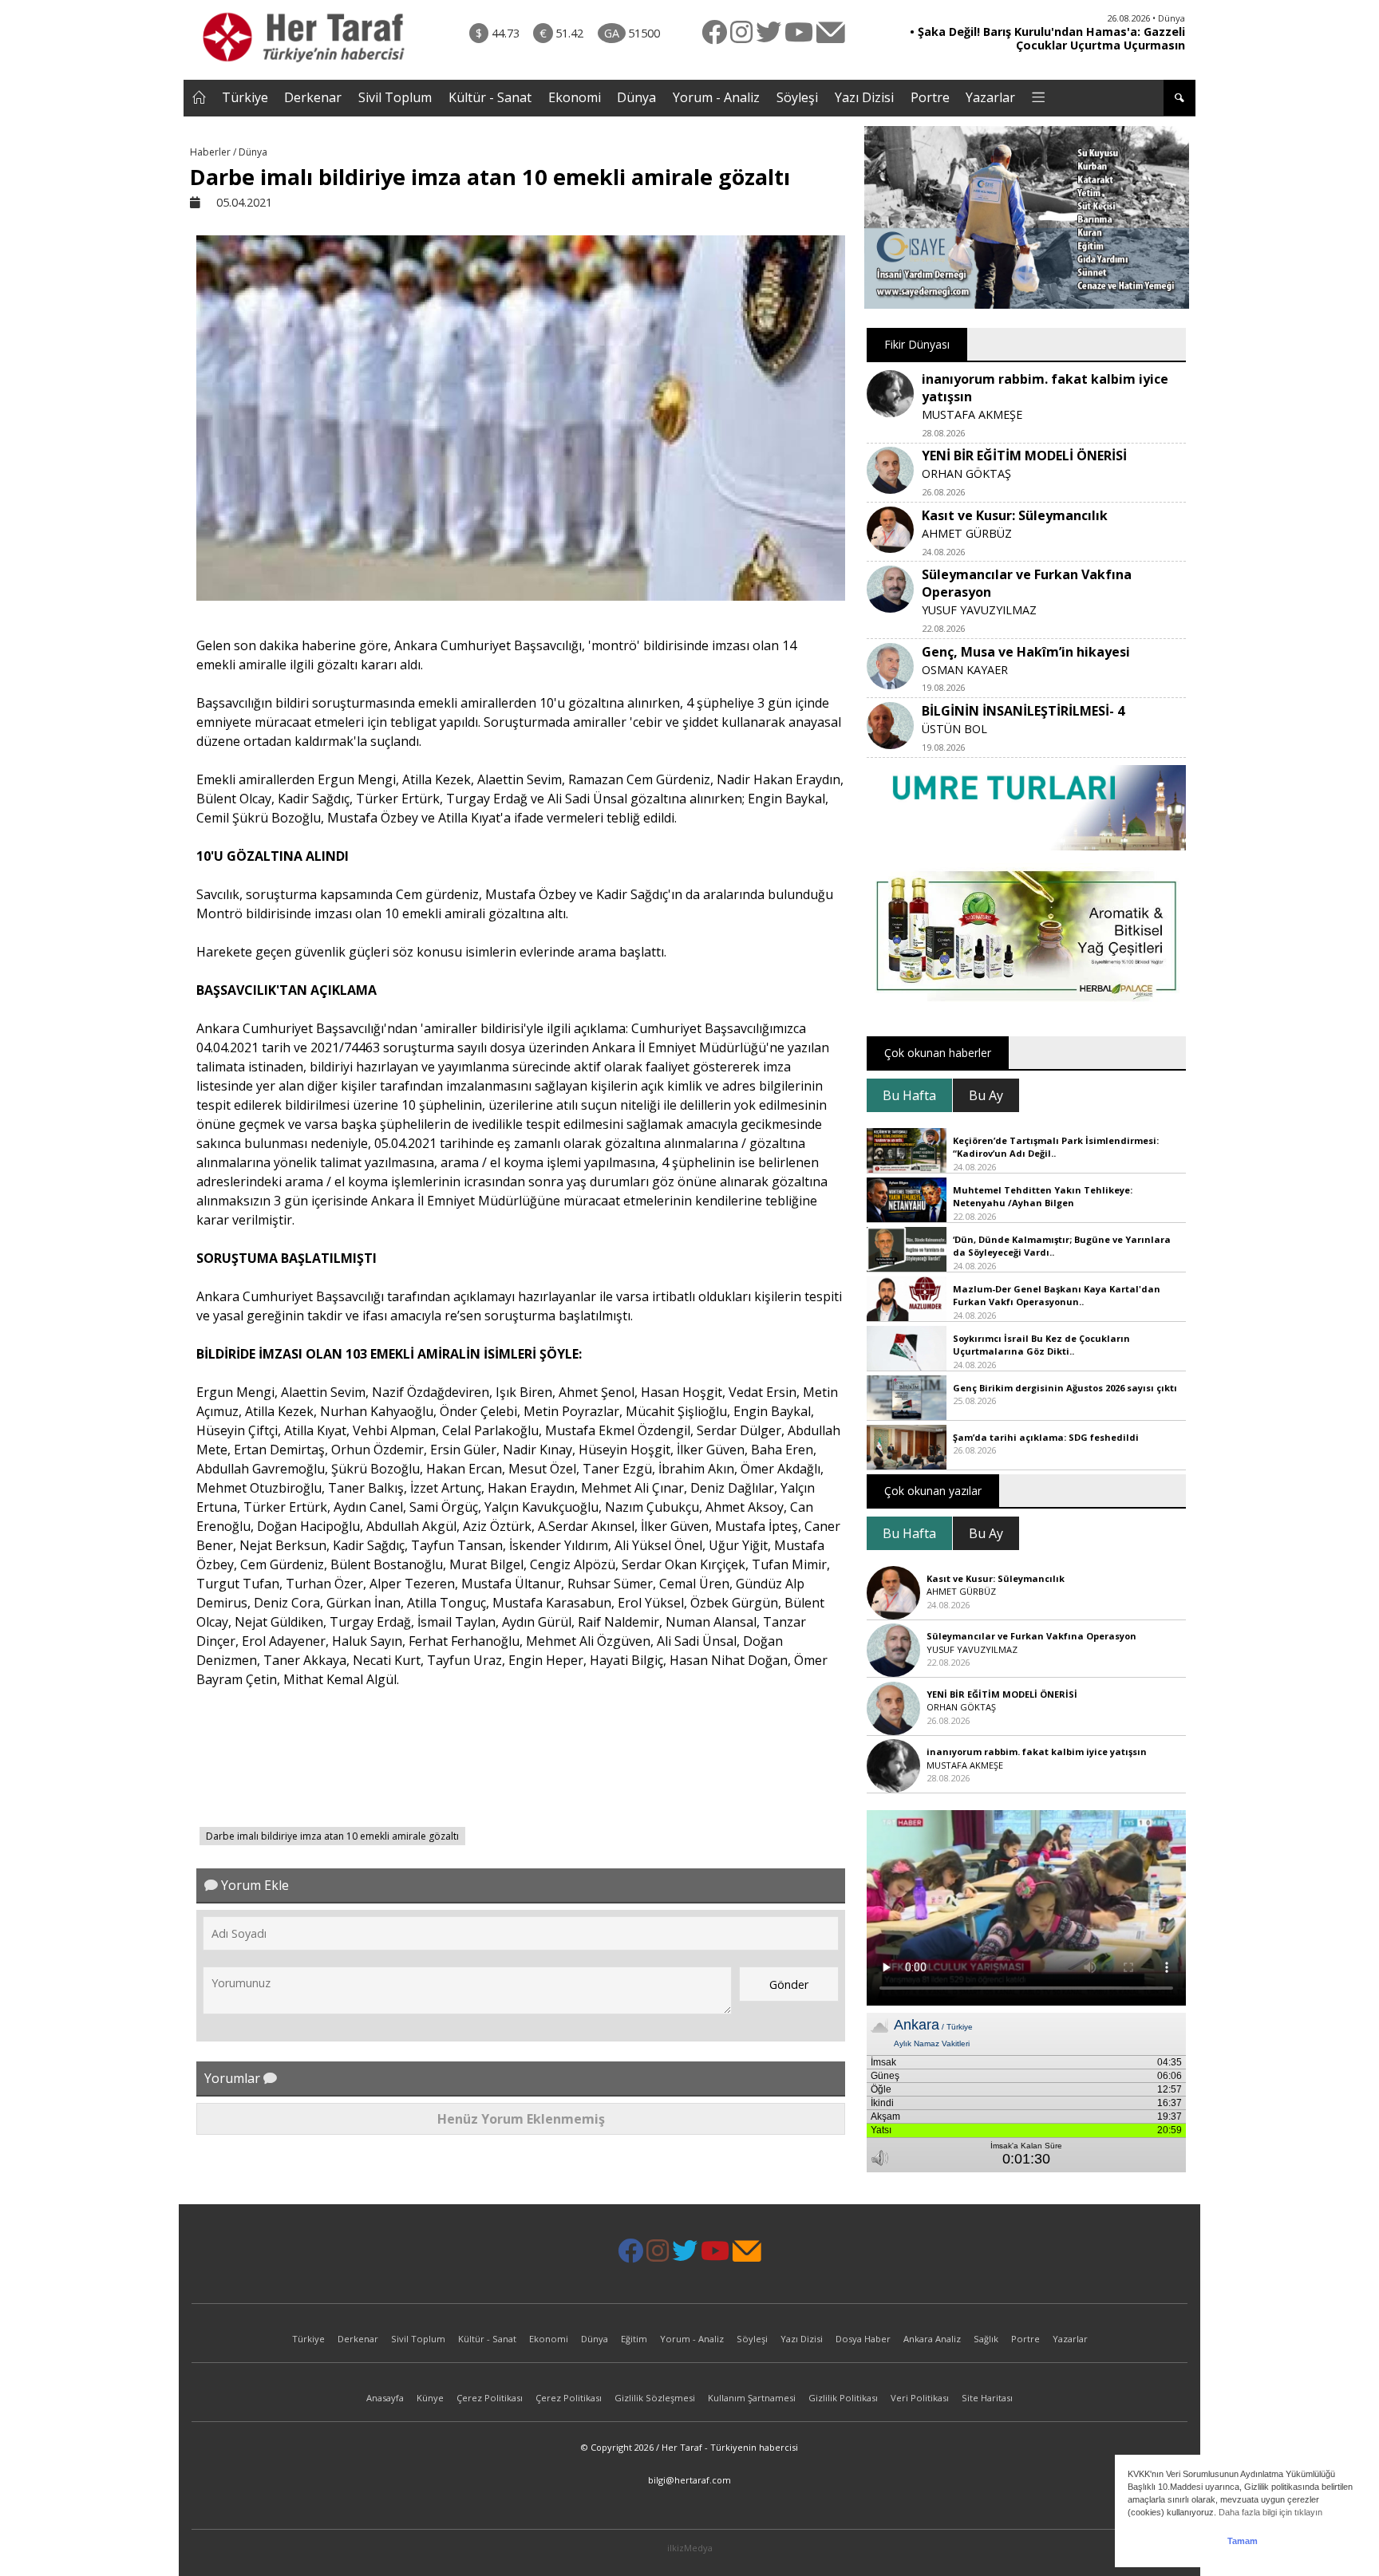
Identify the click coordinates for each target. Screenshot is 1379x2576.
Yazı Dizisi (864, 97)
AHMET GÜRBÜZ (967, 533)
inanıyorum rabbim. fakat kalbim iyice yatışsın (1037, 1752)
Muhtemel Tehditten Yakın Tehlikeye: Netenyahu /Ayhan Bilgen (1043, 1197)
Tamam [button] (1243, 2541)
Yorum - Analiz (716, 97)
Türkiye (245, 97)
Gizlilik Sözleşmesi (655, 2398)
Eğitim (634, 2339)
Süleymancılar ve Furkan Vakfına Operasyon (1031, 1636)
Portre (930, 97)
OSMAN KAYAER (965, 670)
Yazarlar (990, 97)
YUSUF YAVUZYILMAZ (979, 610)
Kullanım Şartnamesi (752, 2398)
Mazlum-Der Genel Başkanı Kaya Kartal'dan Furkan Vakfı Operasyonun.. (1057, 1296)
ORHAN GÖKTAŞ (966, 473)
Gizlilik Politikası (843, 2398)
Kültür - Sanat (490, 97)
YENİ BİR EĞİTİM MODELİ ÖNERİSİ (1024, 456)
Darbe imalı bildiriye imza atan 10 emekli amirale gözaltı (332, 1836)
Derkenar (313, 97)
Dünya (636, 97)
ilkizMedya (690, 2548)
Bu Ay (986, 1095)
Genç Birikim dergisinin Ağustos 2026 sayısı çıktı (1065, 1388)
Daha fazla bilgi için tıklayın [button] (1270, 2512)
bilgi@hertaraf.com (689, 2480)
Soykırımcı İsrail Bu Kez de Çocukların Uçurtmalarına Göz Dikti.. (1041, 1345)
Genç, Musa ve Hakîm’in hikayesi (1026, 652)
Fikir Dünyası (917, 344)
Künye (430, 2398)
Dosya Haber (863, 2339)
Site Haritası (987, 2398)
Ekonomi (575, 97)
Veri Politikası (920, 2398)
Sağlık (986, 2339)
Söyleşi (797, 97)
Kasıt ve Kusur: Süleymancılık (1015, 515)
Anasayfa (385, 2398)
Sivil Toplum (395, 97)
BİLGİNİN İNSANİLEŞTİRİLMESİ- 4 (1023, 711)
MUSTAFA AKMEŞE (972, 414)
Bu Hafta (909, 1095)
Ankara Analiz (932, 2339)
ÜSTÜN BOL (954, 729)
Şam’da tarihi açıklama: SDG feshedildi (1046, 1437)
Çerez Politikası (490, 2398)
